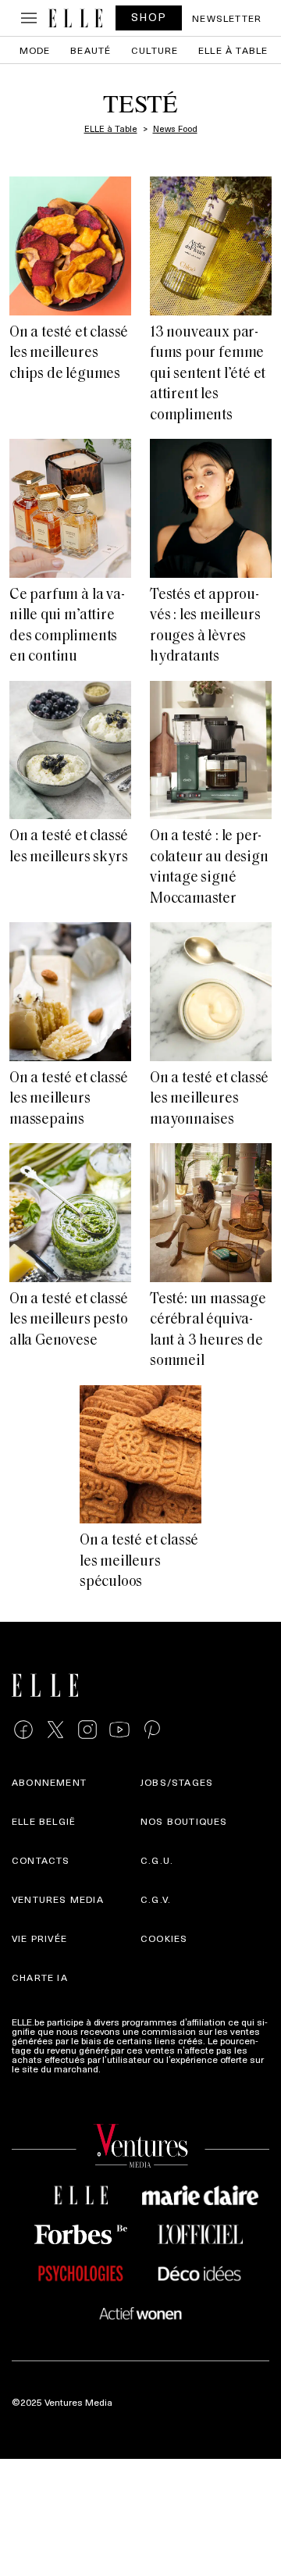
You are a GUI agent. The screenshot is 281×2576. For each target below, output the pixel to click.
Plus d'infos (128, 2068)
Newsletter (227, 18)
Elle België (44, 1821)
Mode (35, 50)
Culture (155, 50)
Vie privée (39, 1938)
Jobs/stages (177, 1782)
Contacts (41, 1860)
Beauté (91, 50)
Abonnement (49, 1782)
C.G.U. (157, 1860)
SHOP (149, 17)
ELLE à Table (233, 50)
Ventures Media (58, 1899)
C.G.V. (156, 1899)
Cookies (164, 1938)
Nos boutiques (184, 1821)
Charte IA (40, 1977)
